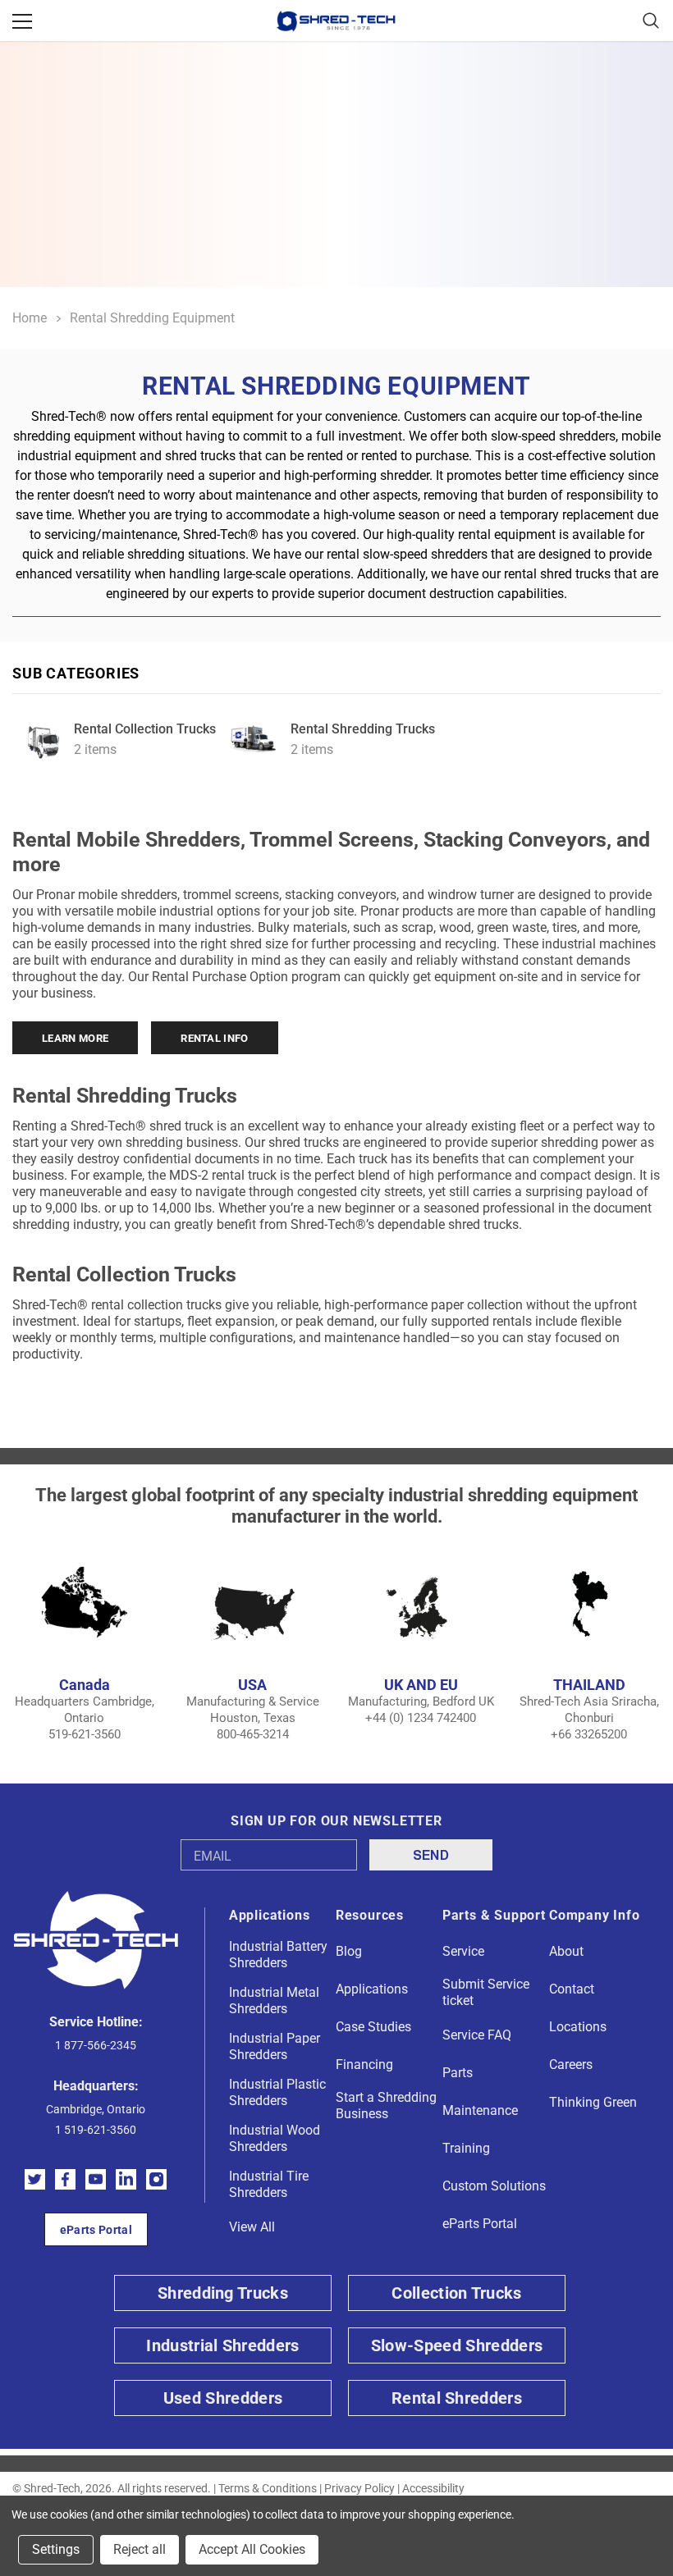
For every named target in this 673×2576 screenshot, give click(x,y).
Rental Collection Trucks (145, 729)
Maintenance (480, 2110)
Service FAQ (477, 2035)
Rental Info (215, 1038)
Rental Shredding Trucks (363, 729)
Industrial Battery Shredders (278, 1955)
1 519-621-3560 (96, 2130)
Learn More (75, 1038)
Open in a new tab (35, 2179)
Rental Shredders (457, 2398)
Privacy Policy (359, 2488)
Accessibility (433, 2488)
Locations (578, 2027)
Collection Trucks (456, 2293)
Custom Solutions (494, 2186)
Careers (571, 2064)
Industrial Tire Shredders (269, 2184)
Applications (372, 1989)
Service (463, 1951)
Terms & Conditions (268, 2488)
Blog (349, 1951)
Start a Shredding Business (386, 2106)
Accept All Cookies (252, 2549)
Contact (572, 1989)
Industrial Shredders (222, 2345)
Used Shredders (223, 2398)
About (566, 1951)
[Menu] (22, 21)
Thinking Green (593, 2102)
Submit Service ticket (486, 1992)
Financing (364, 2064)
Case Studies (373, 2027)
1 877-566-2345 (96, 2045)
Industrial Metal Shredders (274, 2001)
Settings (56, 2549)
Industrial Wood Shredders (275, 2138)
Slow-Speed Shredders (457, 2345)
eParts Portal (96, 2230)
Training (466, 2148)
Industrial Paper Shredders (275, 2046)
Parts (458, 2073)
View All (252, 2227)
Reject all (140, 2549)
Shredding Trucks (223, 2293)
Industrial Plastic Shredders (277, 2092)
